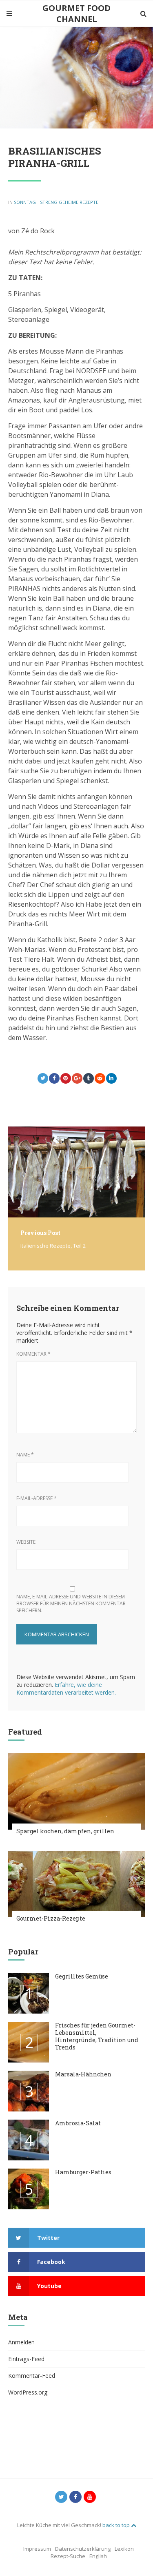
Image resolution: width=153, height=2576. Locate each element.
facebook (51, 2262)
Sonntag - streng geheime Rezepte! (57, 202)
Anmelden (21, 2342)
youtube (49, 2286)
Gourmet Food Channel (76, 13)
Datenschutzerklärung (83, 2549)
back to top (117, 2525)
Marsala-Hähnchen (83, 2074)
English (98, 2556)
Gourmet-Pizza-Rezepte (51, 1918)
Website (26, 1542)
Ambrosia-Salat (78, 2123)
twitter (48, 2238)
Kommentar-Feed (32, 2376)
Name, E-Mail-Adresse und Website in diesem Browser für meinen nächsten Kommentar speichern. (71, 1603)
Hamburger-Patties (83, 2172)
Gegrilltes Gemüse (82, 1976)
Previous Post (40, 1233)
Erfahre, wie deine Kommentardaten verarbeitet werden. (66, 1689)
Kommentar (33, 1354)
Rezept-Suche (68, 2556)
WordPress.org (28, 2392)
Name (25, 1455)
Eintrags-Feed (26, 2359)
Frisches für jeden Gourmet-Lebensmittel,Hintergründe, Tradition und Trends (97, 2036)
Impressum (37, 2549)
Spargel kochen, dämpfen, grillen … (68, 1831)
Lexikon (124, 2549)
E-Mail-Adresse (37, 1498)
